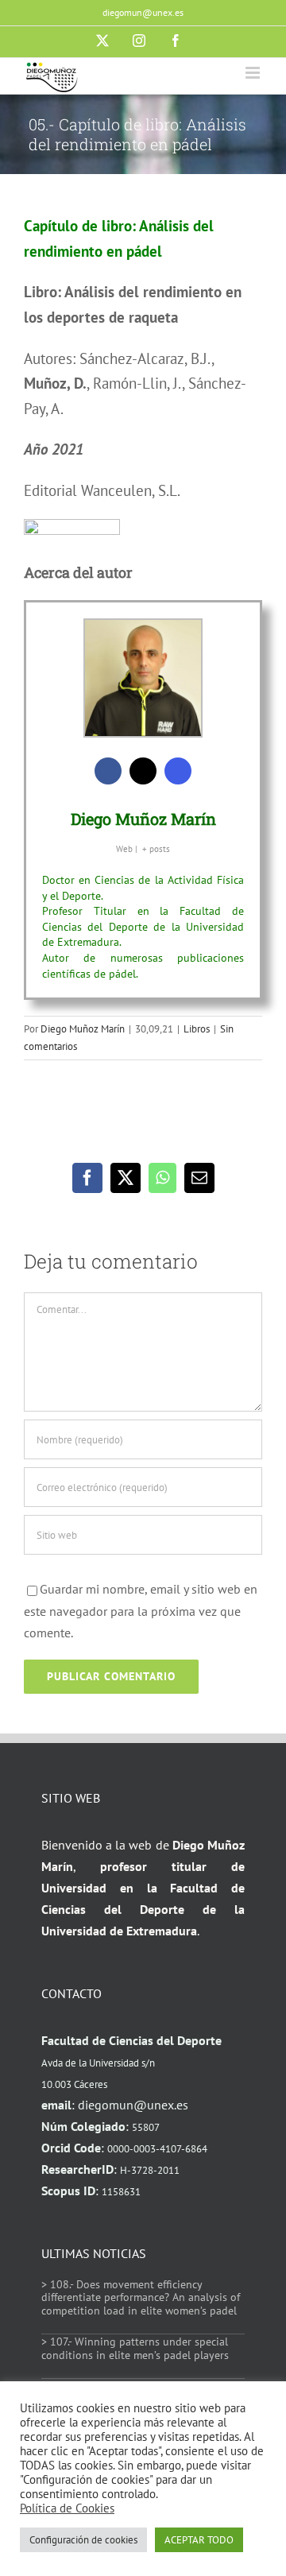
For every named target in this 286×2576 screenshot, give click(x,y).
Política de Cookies (67, 2508)
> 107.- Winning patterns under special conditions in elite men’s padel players (135, 2348)
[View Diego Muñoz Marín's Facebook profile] (108, 771)
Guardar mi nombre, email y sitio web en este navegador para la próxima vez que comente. (141, 1610)
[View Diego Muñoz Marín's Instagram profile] (178, 771)
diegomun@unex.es (143, 12)
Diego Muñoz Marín (143, 819)
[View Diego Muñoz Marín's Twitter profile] (143, 771)
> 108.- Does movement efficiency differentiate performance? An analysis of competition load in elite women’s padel (141, 2298)
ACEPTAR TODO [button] (199, 2540)
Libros (197, 1029)
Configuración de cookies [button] (83, 2540)
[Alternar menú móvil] (254, 73)
